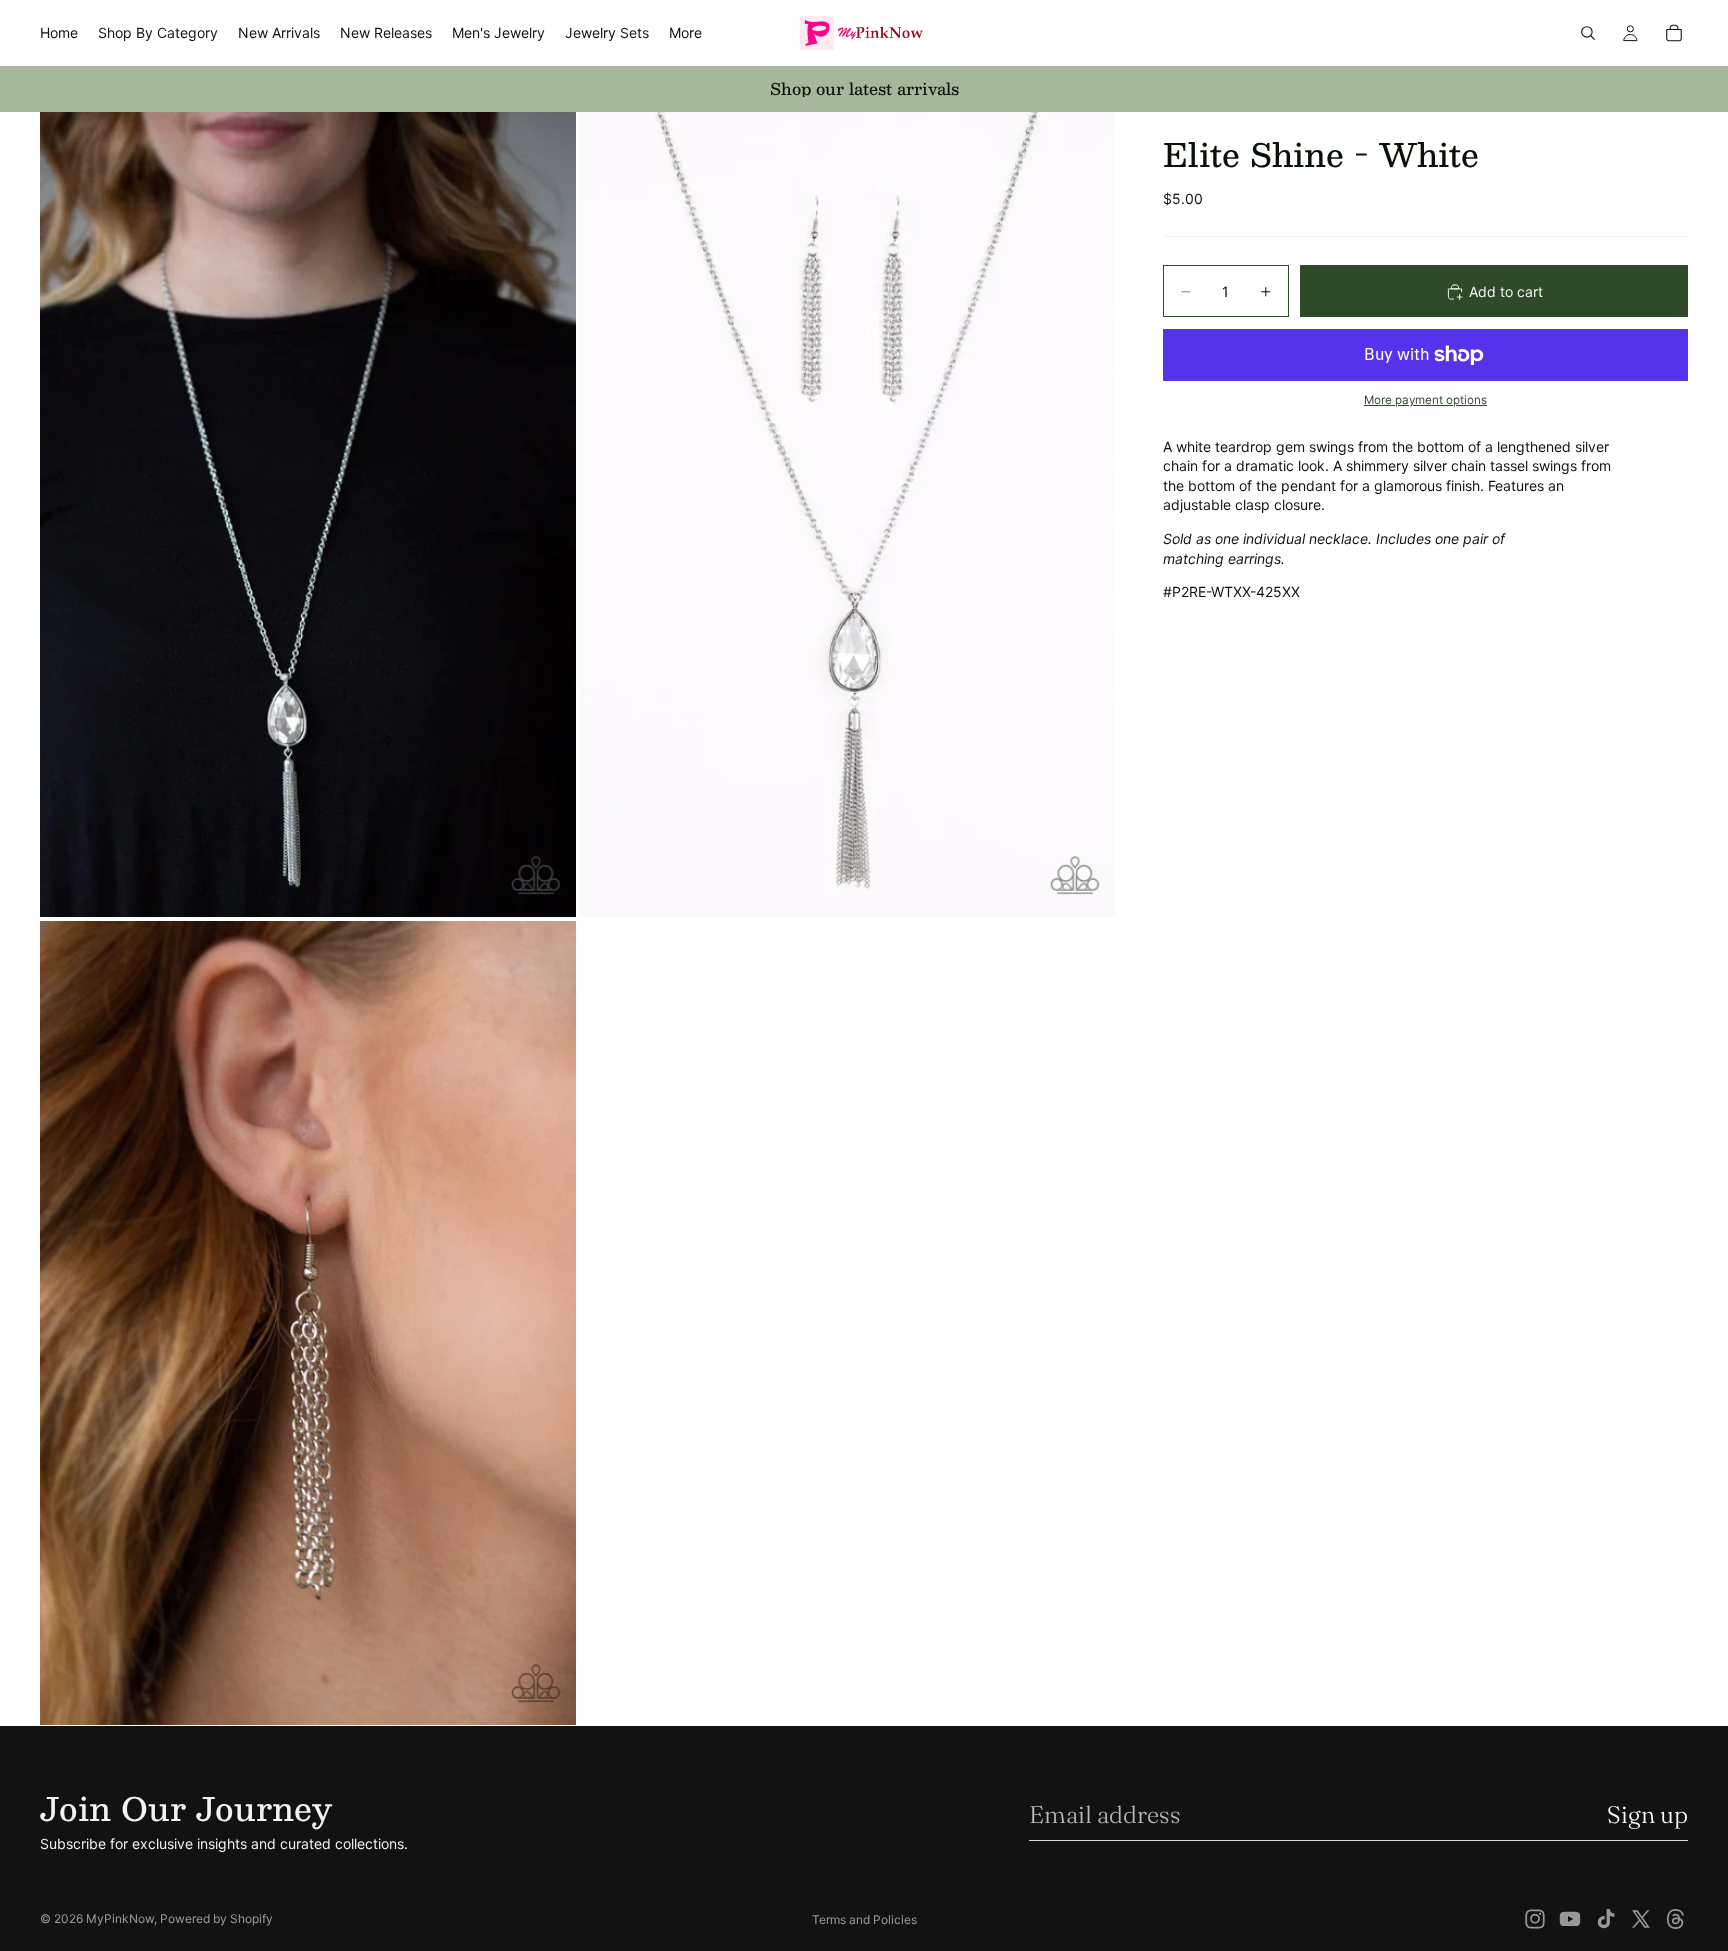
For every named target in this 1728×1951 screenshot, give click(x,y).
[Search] (1588, 33)
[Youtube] (1570, 1919)
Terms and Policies (864, 1919)
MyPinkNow (120, 1918)
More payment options (1425, 401)
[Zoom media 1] (308, 514)
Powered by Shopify (216, 1918)
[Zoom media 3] (308, 1323)
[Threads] (1676, 1919)
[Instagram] (1535, 1919)
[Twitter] (1641, 1919)
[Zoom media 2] (847, 514)
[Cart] (1674, 33)
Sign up (1647, 1814)
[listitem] (685, 33)
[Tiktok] (1606, 1919)
